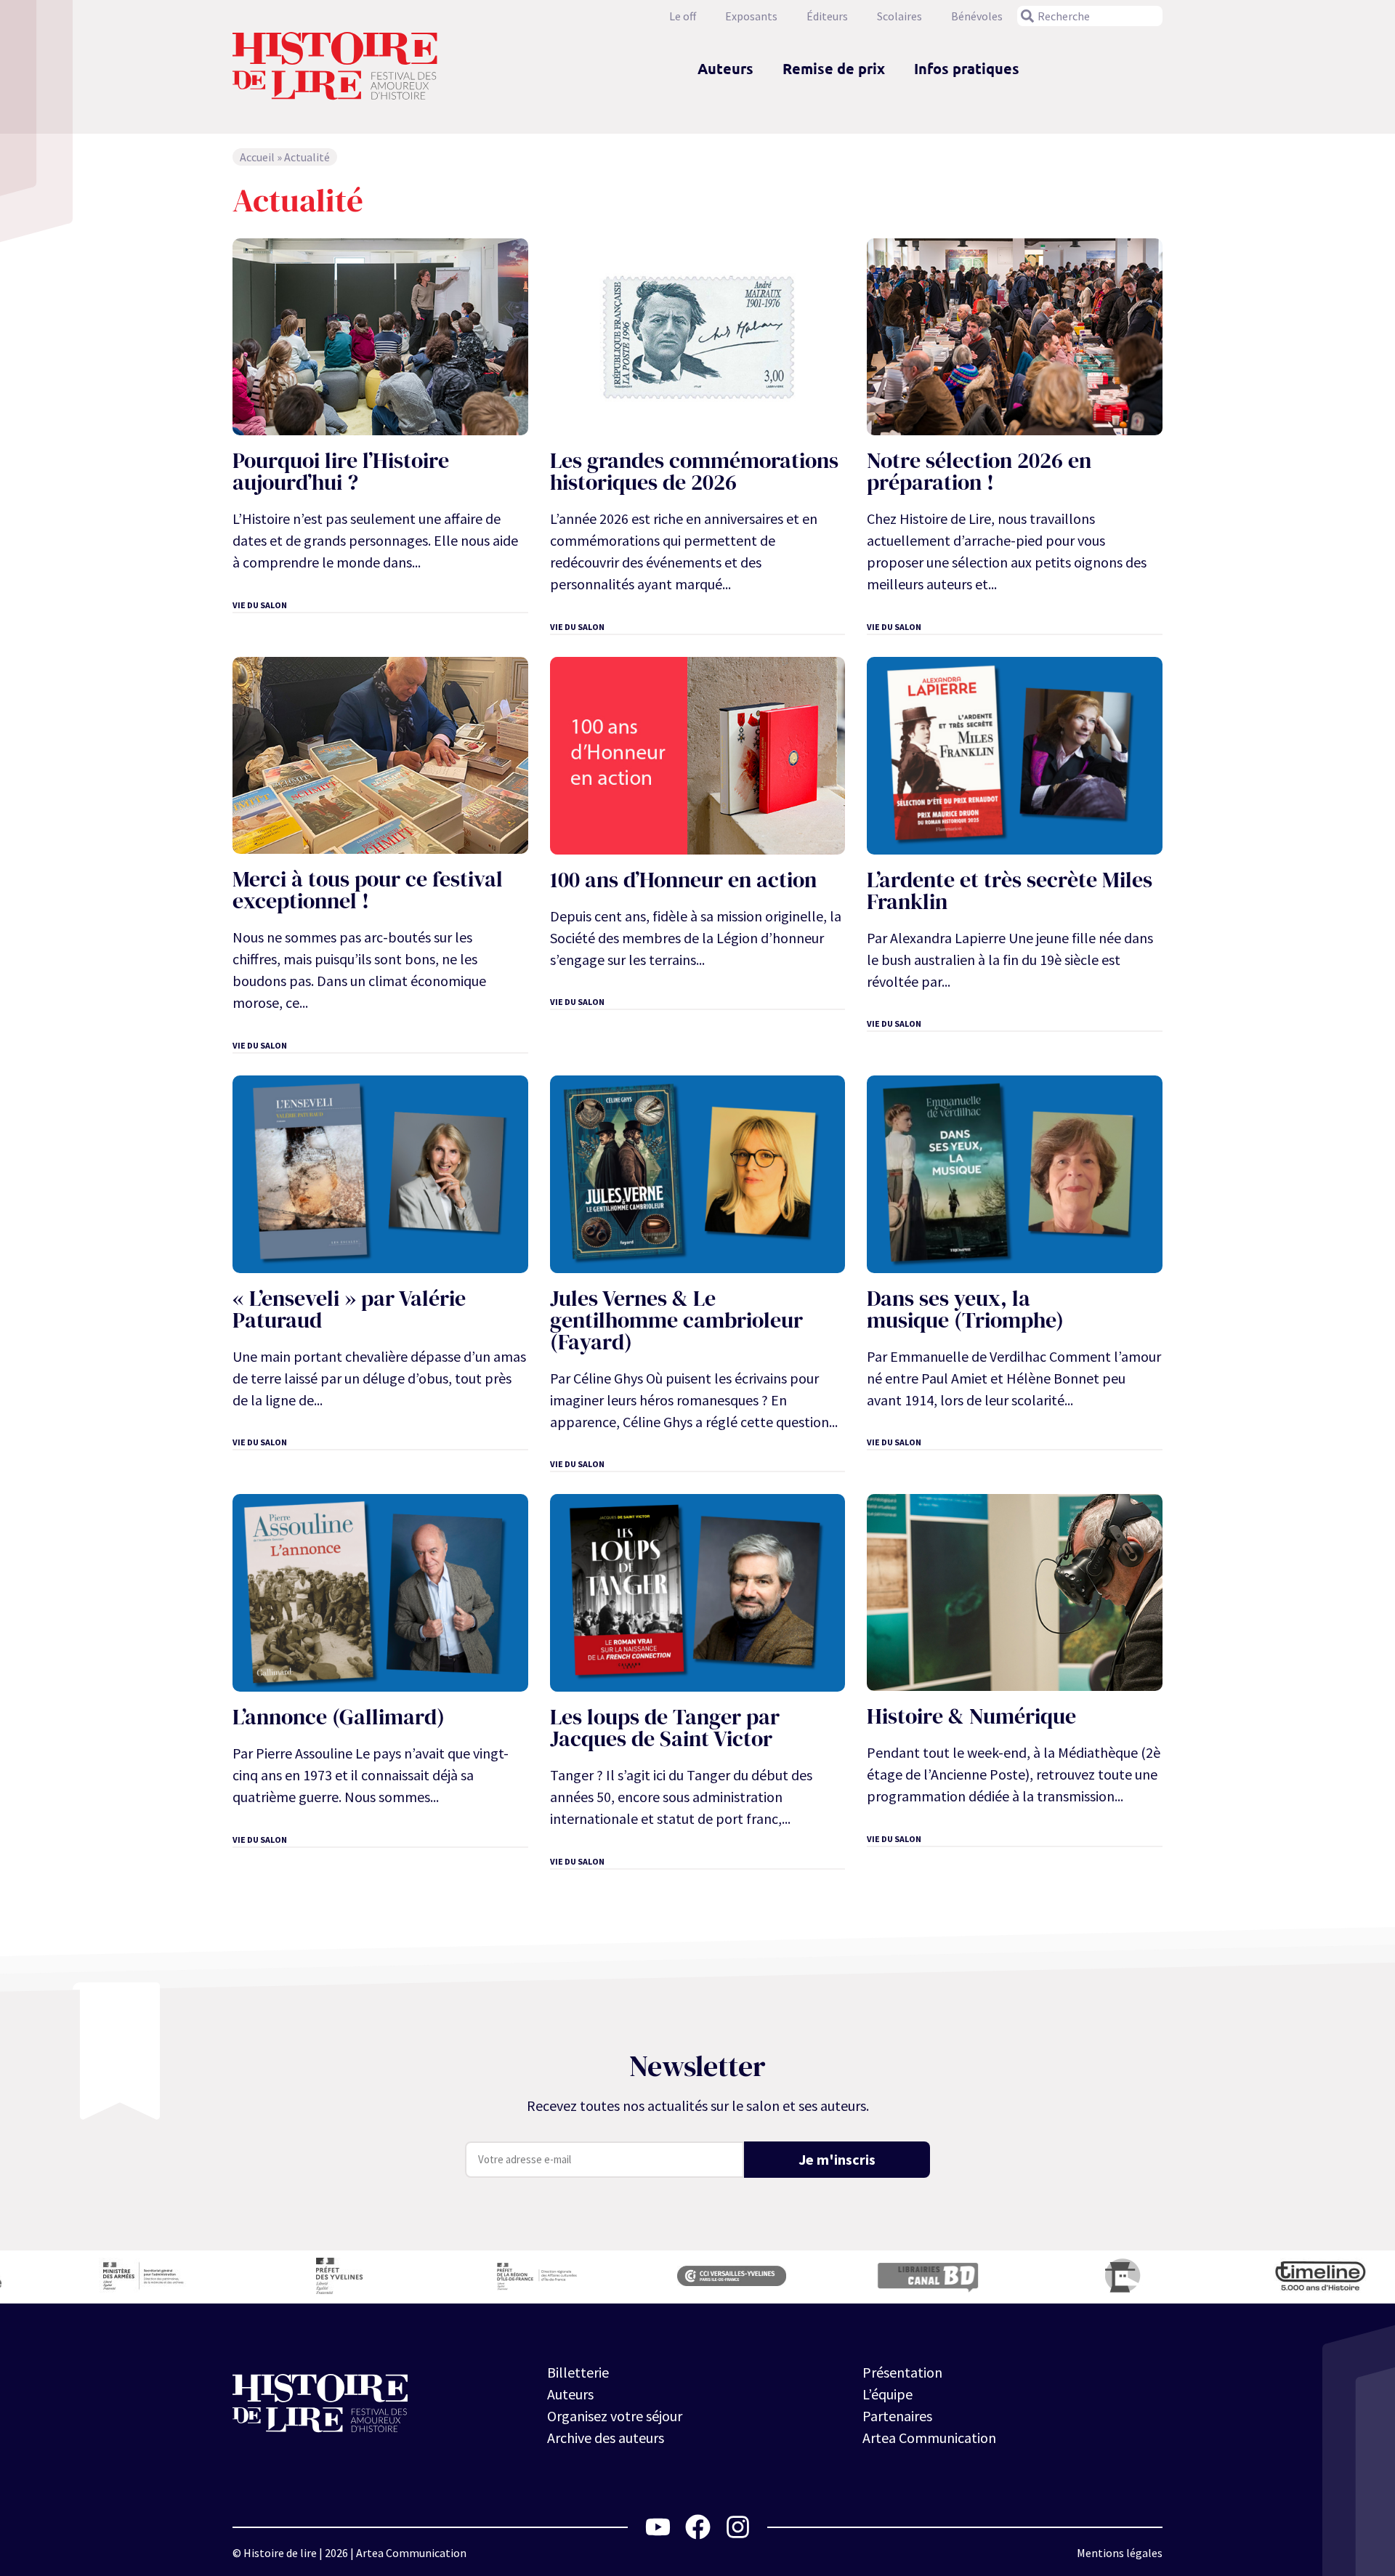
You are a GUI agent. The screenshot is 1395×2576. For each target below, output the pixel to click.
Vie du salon (260, 605)
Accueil (257, 157)
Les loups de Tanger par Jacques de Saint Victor (665, 1728)
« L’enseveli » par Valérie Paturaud (349, 1309)
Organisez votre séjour (615, 2416)
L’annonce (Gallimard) (339, 1717)
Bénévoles (977, 16)
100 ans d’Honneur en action (683, 880)
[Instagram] (738, 2527)
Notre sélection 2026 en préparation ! (979, 471)
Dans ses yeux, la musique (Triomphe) (965, 1309)
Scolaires (899, 16)
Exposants (751, 16)
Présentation (902, 2372)
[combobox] (1090, 16)
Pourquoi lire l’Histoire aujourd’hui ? (341, 471)
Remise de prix (834, 68)
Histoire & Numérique (971, 1716)
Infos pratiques (967, 68)
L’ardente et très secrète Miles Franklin (1010, 891)
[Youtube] (658, 2527)
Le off (683, 16)
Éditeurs (827, 16)
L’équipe (887, 2394)
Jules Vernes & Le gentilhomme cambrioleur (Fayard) (676, 1320)
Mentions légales (1120, 2553)
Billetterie (578, 2372)
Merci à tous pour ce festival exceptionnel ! (368, 890)
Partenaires (897, 2416)
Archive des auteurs (606, 2438)
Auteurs (725, 68)
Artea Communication (929, 2438)
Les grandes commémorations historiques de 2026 (694, 471)
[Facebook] (698, 2527)
